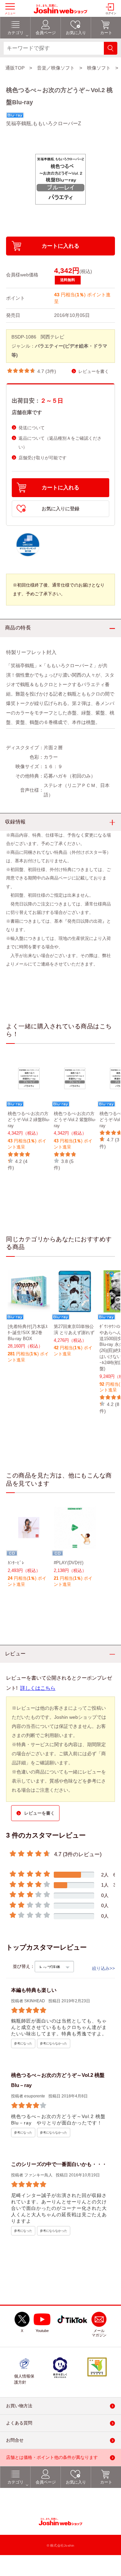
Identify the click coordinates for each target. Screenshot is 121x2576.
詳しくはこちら (38, 1688)
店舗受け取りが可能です (43, 458)
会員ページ (46, 2482)
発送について (32, 428)
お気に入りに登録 (61, 509)
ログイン (111, 13)
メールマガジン (99, 2333)
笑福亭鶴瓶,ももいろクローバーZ (44, 123)
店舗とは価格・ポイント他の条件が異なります (52, 2457)
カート (106, 2482)
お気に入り (76, 2482)
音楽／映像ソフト (56, 68)
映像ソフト (99, 68)
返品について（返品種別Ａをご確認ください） (60, 443)
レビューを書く (94, 371)
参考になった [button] (23, 2043)
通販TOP (15, 68)
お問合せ (15, 2440)
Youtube (42, 2331)
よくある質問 (19, 2423)
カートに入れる (61, 246)
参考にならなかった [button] (54, 2043)
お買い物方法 (19, 2406)
